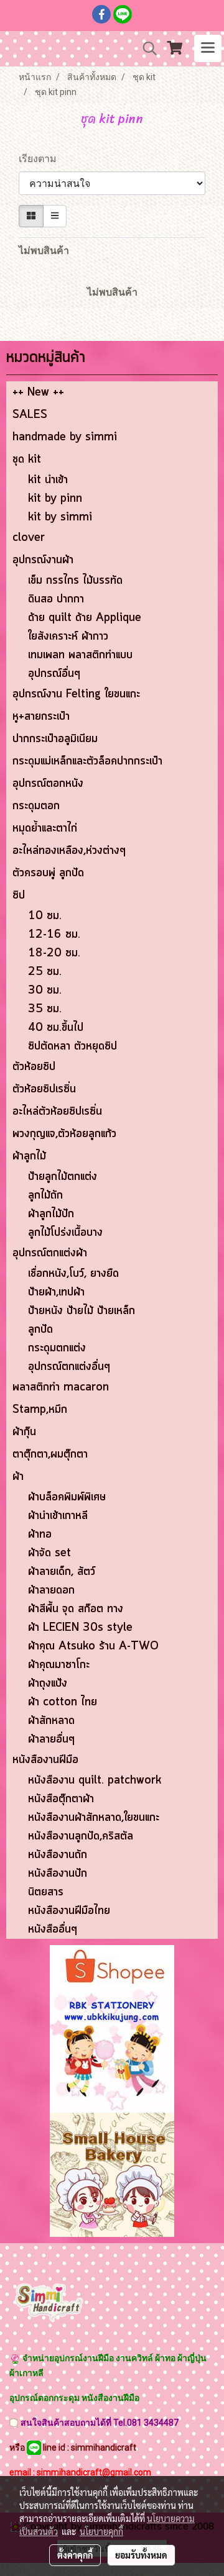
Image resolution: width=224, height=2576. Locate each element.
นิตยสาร (46, 1892)
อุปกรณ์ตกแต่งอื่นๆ (69, 1367)
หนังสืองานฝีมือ (45, 1760)
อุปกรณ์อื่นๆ (54, 674)
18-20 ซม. (54, 953)
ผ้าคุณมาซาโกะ (59, 1665)
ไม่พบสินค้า (44, 251)
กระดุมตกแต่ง (57, 1348)
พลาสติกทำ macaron (61, 1387)
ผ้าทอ (40, 1535)
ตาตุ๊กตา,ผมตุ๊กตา (50, 1454)
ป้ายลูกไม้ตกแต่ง (63, 1177)
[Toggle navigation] (208, 48)
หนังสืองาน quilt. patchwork (95, 1780)
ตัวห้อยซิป (34, 1067)
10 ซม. (45, 916)
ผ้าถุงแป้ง (48, 1684)
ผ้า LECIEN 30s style (80, 1628)
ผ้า (18, 1477)
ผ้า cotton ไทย (63, 1702)
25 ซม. (45, 972)
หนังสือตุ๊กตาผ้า (61, 1799)
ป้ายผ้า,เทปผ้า (56, 1292)
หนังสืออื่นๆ (53, 1930)
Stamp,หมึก (40, 1410)
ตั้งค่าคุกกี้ (75, 2555)
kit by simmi (60, 517)
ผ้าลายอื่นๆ (51, 1739)
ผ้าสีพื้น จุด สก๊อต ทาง (76, 1609)
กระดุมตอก (36, 806)
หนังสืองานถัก (58, 1855)
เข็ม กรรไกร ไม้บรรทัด (75, 581)
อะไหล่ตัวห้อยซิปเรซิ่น (57, 1112)
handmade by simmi (65, 437)
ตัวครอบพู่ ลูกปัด (48, 873)
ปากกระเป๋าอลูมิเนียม (55, 739)
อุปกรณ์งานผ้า (43, 560)
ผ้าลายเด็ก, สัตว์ (62, 1572)
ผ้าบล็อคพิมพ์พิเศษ (67, 1497)
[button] (146, 48)
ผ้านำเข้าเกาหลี (58, 1516)
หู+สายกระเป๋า (41, 717)
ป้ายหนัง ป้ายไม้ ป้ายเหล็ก (82, 1311)
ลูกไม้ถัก (45, 1195)
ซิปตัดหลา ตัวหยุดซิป (72, 1046)
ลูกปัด (40, 1330)
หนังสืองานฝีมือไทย (69, 1911)
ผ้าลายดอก (51, 1590)
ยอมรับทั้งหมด (141, 2555)
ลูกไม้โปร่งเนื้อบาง (65, 1233)
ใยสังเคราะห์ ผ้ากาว (68, 637)
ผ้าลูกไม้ (29, 1156)
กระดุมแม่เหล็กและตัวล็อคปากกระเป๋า (87, 761)
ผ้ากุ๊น (24, 1432)
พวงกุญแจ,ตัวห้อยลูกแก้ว (64, 1134)
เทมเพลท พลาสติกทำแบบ (80, 655)
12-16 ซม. (54, 935)
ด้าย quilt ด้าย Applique (85, 618)
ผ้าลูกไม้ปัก (51, 1214)
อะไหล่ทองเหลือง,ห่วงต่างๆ (69, 851)
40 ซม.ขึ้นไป (56, 1028)
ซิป (19, 896)
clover (29, 538)
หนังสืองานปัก (58, 1874)
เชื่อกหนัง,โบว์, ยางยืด (73, 1274)
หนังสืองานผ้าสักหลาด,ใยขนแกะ (94, 1818)
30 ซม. (45, 991)
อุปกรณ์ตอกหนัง (48, 784)
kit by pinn (55, 499)
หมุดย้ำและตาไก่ (45, 828)
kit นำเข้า (48, 480)
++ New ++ (38, 392)
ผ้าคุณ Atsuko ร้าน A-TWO (93, 1646)
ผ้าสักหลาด (51, 1721)
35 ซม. (45, 1009)
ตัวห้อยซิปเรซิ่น (44, 1089)
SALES (30, 415)
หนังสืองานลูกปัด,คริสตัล (81, 1836)
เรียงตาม (41, 159)
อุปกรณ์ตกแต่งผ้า (50, 1253)
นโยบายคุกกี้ (101, 2531)
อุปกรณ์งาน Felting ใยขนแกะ (76, 694)
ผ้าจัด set (49, 1553)
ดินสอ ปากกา (56, 599)
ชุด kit (27, 460)
